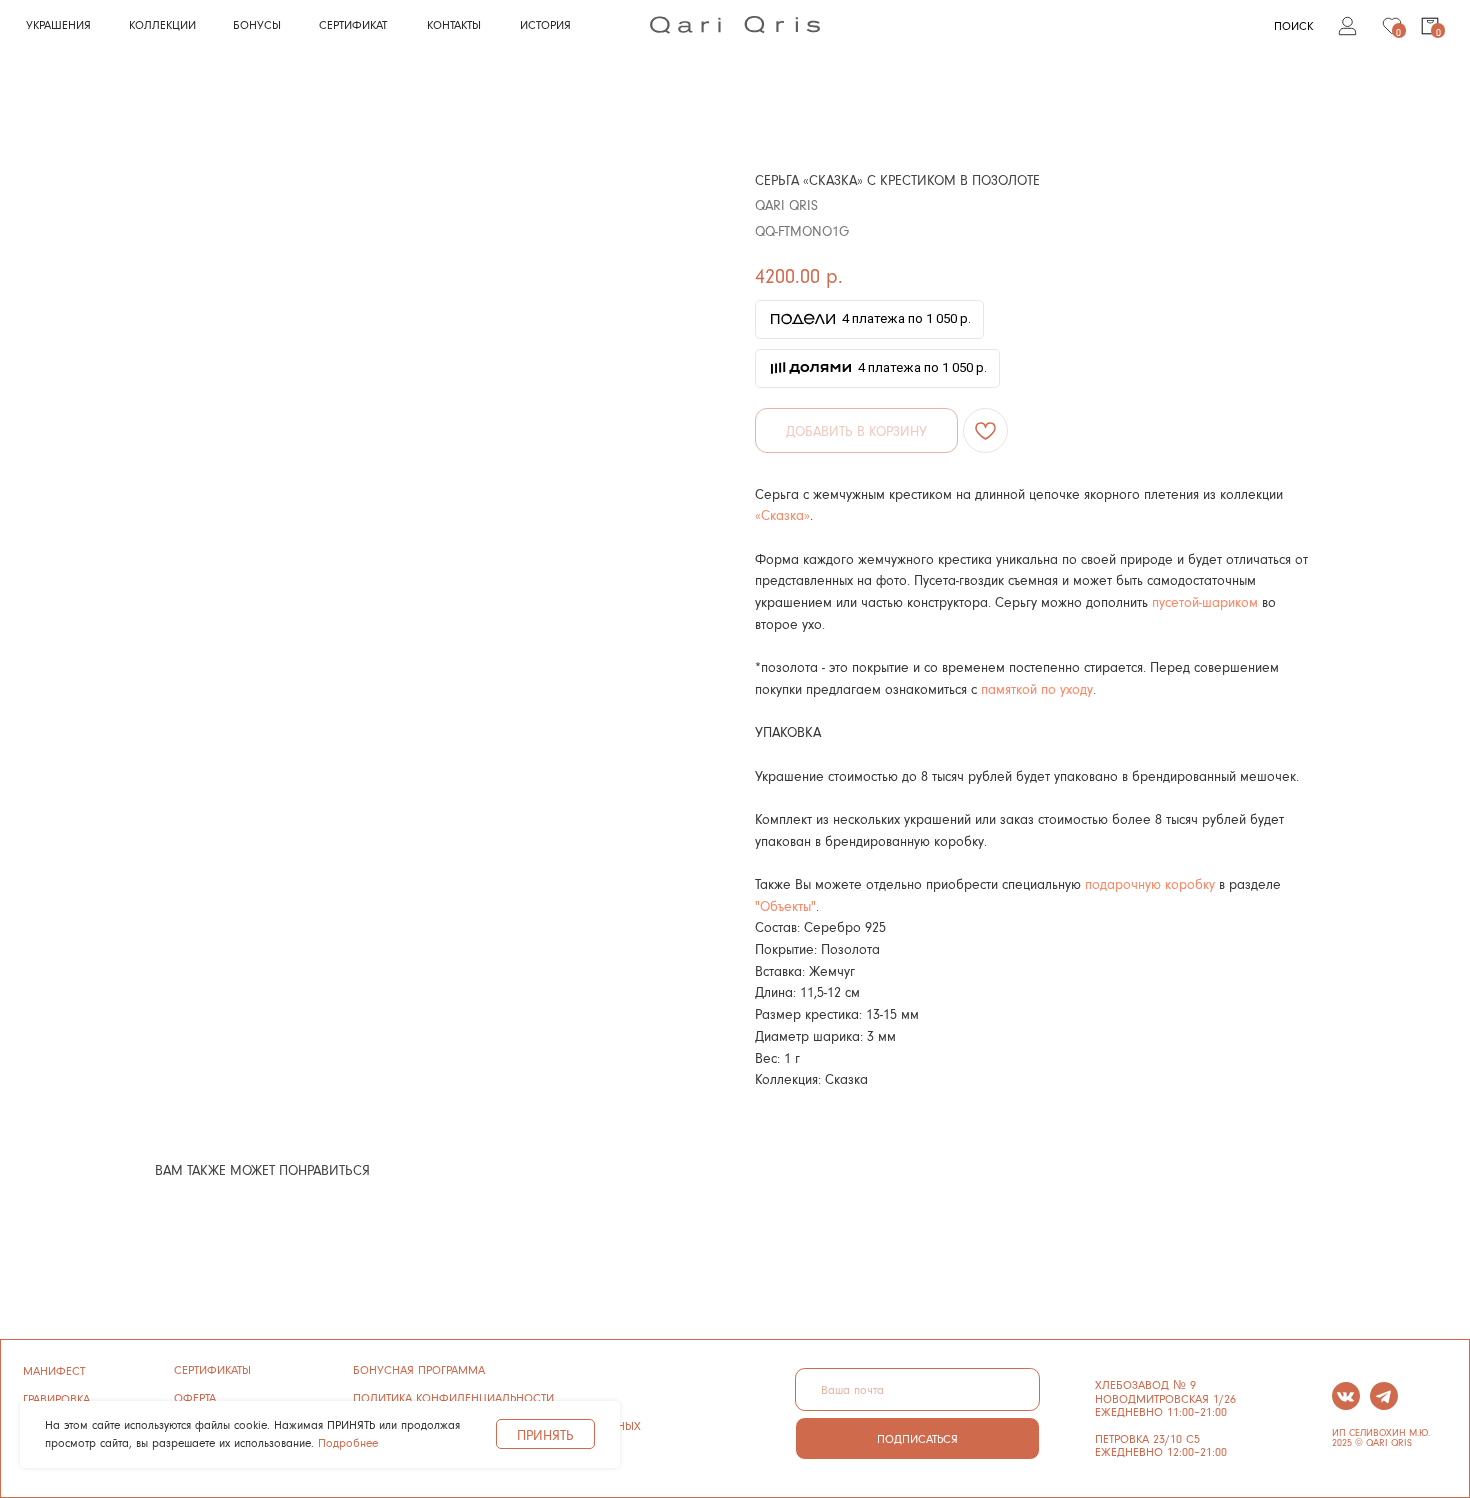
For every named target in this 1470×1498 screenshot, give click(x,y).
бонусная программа (419, 1369)
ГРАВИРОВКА (56, 1398)
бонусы (257, 24)
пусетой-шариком (1205, 601)
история (545, 24)
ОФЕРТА (195, 1397)
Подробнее (348, 1442)
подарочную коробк (1147, 883)
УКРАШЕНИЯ (58, 24)
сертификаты (212, 1369)
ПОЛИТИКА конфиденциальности (453, 1397)
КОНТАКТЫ (454, 24)
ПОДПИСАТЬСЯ (917, 1438)
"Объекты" (785, 905)
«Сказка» (782, 514)
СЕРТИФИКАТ (353, 24)
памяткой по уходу (1037, 688)
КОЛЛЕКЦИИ (162, 24)
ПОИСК (1293, 25)
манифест (54, 1370)
